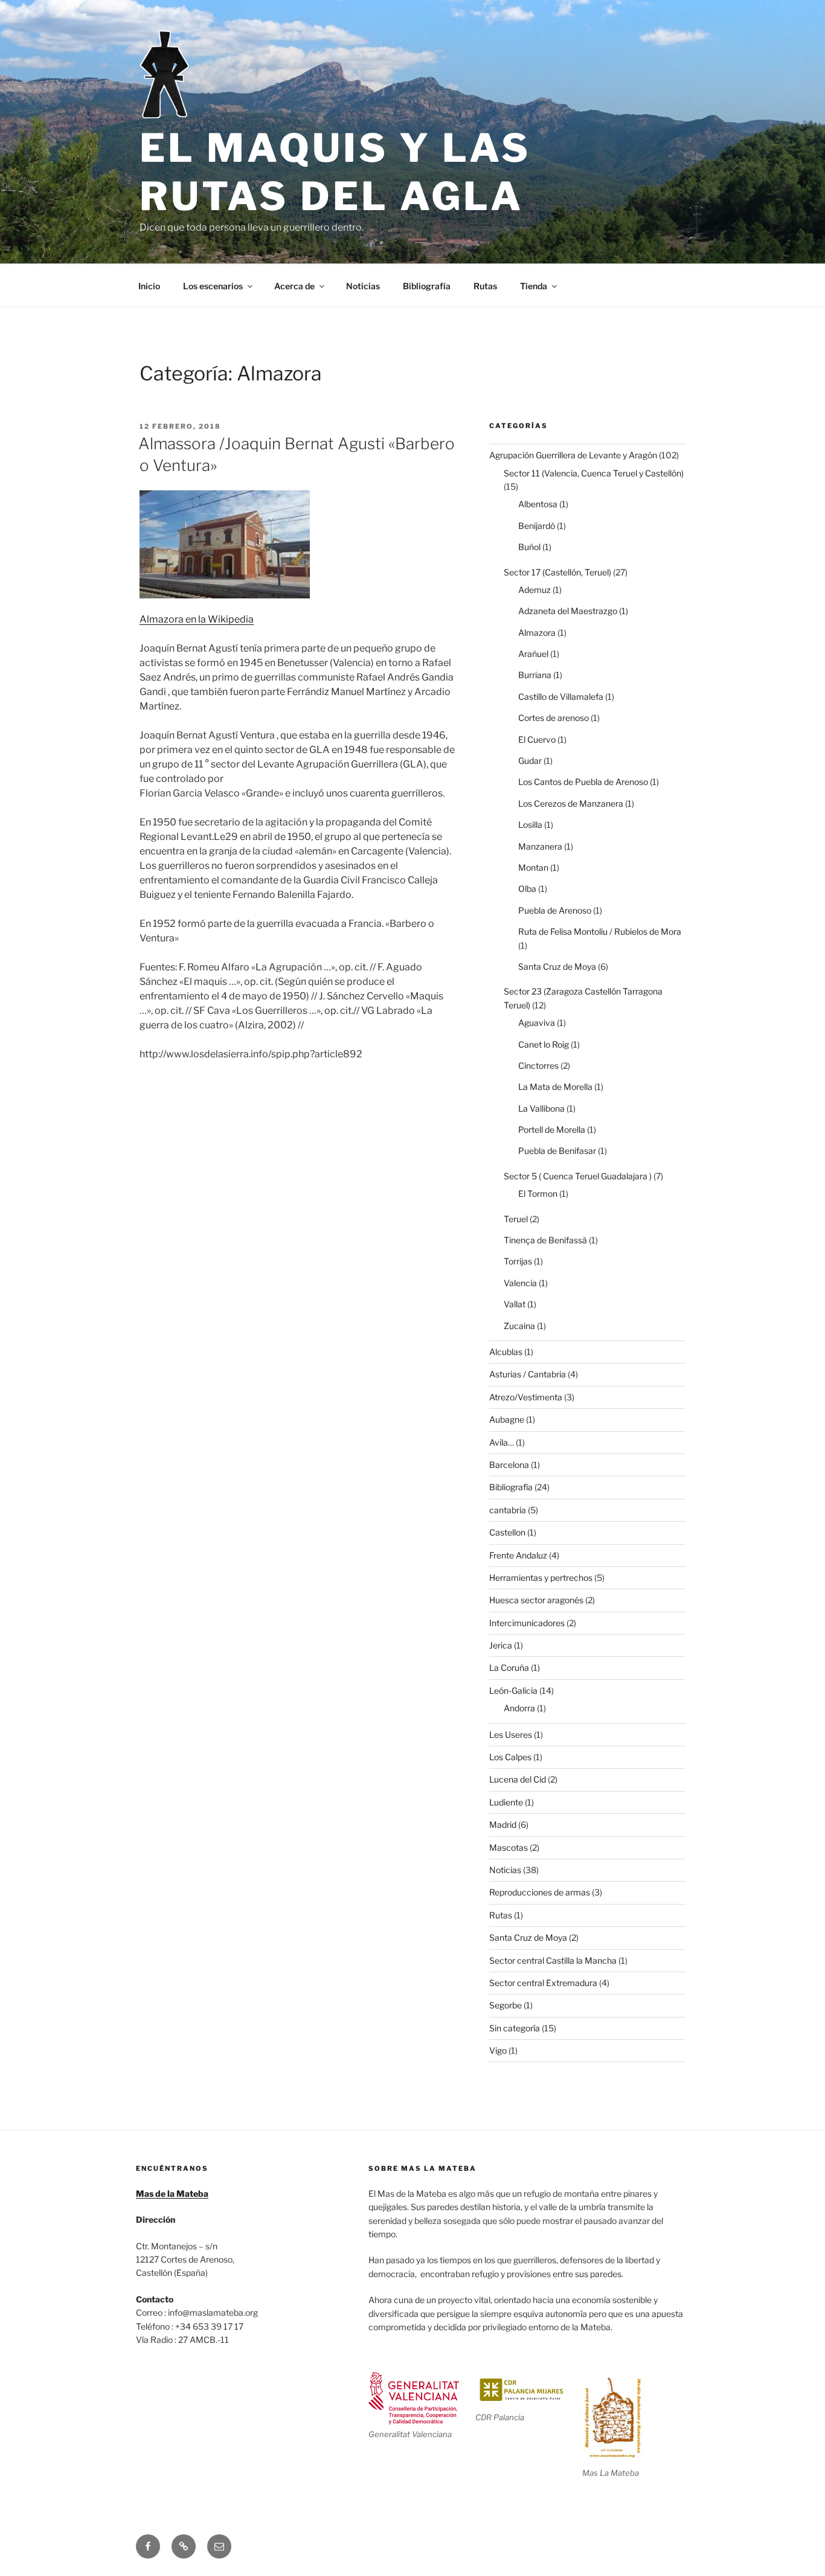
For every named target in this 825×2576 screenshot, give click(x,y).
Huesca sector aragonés (536, 1600)
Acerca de (294, 286)
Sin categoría (515, 2028)
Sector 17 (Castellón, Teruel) (557, 572)
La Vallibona (541, 1108)
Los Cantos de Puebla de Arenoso (583, 782)
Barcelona (509, 1465)
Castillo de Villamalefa (561, 697)
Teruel (516, 1219)
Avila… (502, 1442)
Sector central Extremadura (543, 1983)
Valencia (520, 1283)
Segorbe (506, 2005)
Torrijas (518, 1261)
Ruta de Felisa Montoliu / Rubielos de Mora (600, 931)
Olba (527, 889)
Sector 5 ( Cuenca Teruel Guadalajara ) (578, 1176)
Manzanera (540, 846)
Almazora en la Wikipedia (197, 619)
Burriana (535, 675)
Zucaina (519, 1326)
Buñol (529, 547)
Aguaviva (537, 1023)
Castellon (507, 1532)
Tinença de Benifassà (545, 1240)
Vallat (515, 1304)
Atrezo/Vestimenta (526, 1397)
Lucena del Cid (518, 1779)
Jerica (501, 1645)
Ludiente (506, 1802)
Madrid (503, 1825)
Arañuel (533, 654)
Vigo (498, 2050)
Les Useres (511, 1735)
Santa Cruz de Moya (557, 966)
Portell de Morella (552, 1129)
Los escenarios (213, 286)
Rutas (485, 286)
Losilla (530, 825)
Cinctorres (538, 1065)
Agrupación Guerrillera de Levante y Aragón (573, 455)
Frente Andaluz (518, 1555)
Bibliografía (427, 286)
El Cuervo (537, 739)
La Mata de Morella (555, 1087)
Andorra (519, 1708)
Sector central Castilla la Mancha (553, 1960)
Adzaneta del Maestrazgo (568, 611)
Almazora (537, 633)
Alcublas (506, 1352)
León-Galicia (513, 1690)
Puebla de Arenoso (555, 910)
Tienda (534, 286)
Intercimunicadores (527, 1623)
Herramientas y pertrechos (541, 1578)
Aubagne (507, 1419)
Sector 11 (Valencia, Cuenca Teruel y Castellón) (594, 473)
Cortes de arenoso (554, 718)
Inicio (149, 286)
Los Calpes (510, 1757)
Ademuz (534, 590)
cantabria (508, 1510)
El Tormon (538, 1193)
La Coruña (509, 1668)
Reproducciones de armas (540, 1892)
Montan (533, 867)
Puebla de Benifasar (557, 1151)
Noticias (363, 286)
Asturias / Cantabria (528, 1374)
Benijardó (537, 526)
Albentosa (538, 504)
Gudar (530, 761)
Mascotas (509, 1847)
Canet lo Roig (544, 1044)
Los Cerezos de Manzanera (571, 803)
